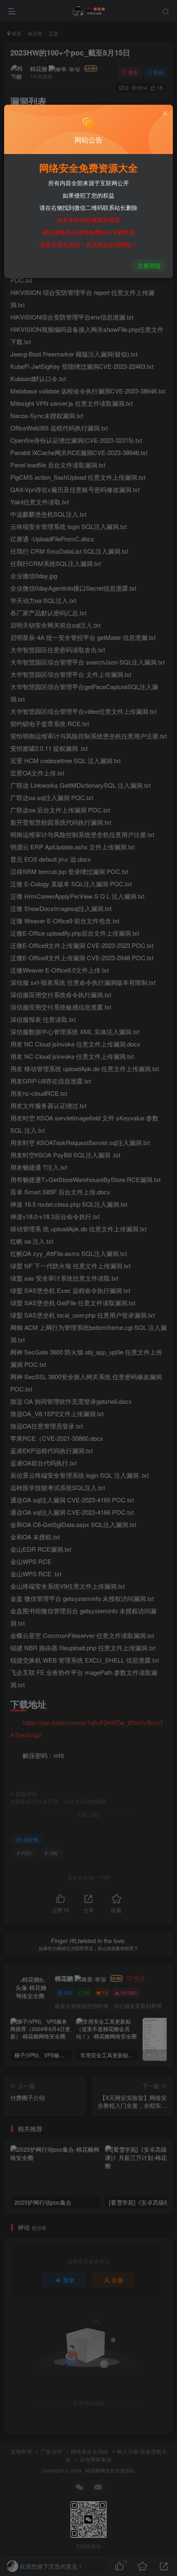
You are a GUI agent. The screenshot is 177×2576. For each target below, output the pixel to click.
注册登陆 (149, 265)
